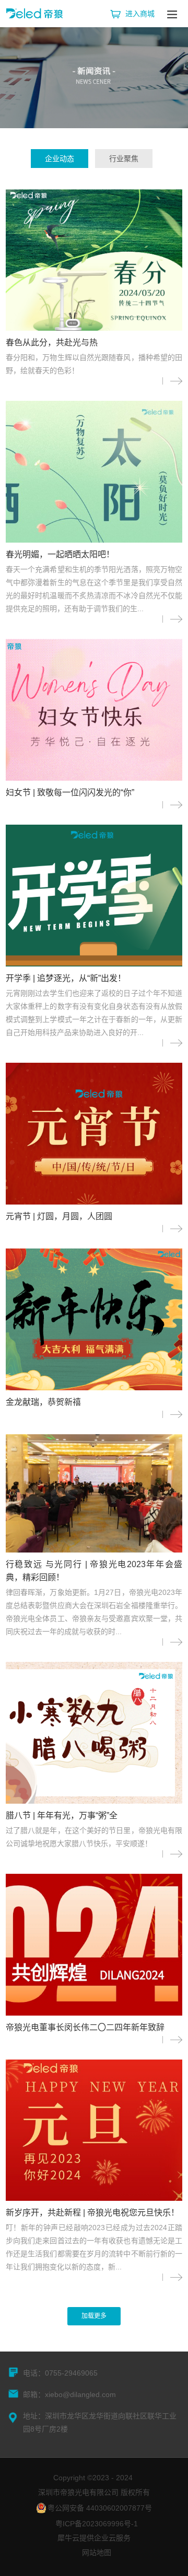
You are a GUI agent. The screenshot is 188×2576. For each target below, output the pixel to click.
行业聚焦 (124, 159)
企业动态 (60, 159)
